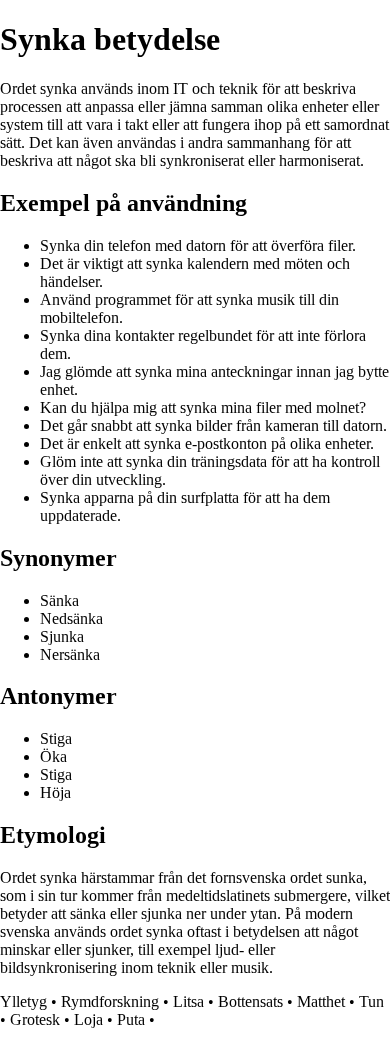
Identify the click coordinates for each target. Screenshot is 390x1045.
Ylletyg (23, 1001)
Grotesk (35, 1019)
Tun (371, 1001)
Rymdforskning (110, 1001)
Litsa (188, 1001)
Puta (131, 1019)
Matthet (321, 1001)
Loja (88, 1019)
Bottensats (250, 1001)
